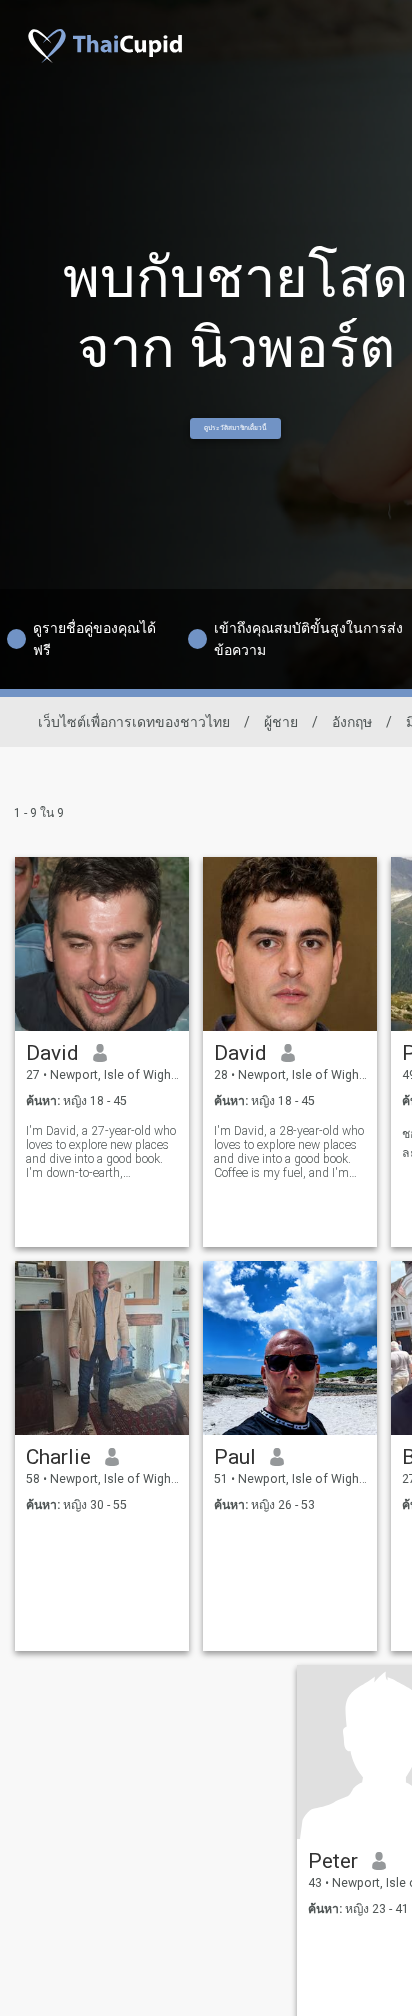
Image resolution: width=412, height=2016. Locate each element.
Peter (333, 1861)
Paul (235, 1457)
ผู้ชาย (281, 722)
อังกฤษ (352, 722)
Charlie (58, 1457)
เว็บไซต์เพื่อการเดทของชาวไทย (134, 722)
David (52, 1053)
